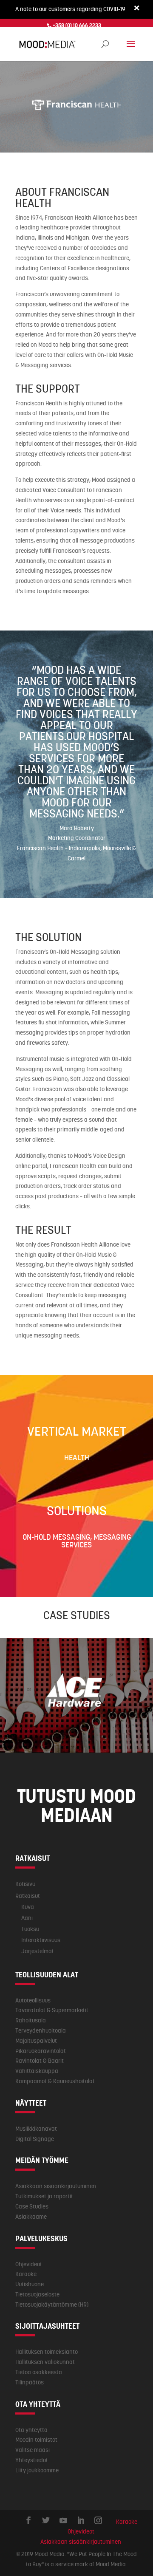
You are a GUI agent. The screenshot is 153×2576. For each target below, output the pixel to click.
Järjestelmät (38, 1951)
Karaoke (26, 2274)
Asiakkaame (31, 2217)
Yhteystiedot (32, 2460)
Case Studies (32, 2206)
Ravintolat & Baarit (40, 2061)
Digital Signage (35, 2139)
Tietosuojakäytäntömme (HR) (52, 2305)
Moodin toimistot (36, 2440)
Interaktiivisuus (41, 1940)
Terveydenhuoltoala (41, 2030)
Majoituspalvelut (36, 2041)
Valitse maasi (33, 2450)
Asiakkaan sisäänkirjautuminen (56, 2186)
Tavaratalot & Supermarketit (52, 2010)
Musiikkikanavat (36, 2129)
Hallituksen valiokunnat (45, 2362)
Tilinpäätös (30, 2382)
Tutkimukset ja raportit (44, 2196)
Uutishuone (30, 2284)
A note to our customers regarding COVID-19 (70, 9)
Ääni (27, 1918)
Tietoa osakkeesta (39, 2372)
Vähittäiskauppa (37, 2071)
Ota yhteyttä (31, 2430)
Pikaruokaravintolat (41, 2051)
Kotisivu (25, 1884)
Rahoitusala (31, 2020)
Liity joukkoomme (37, 2470)
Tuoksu (30, 1929)
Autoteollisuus (33, 2000)
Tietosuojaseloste (37, 2294)
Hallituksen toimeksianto (47, 2352)
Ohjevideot (29, 2264)
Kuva (28, 1907)
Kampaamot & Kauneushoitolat (55, 2081)
